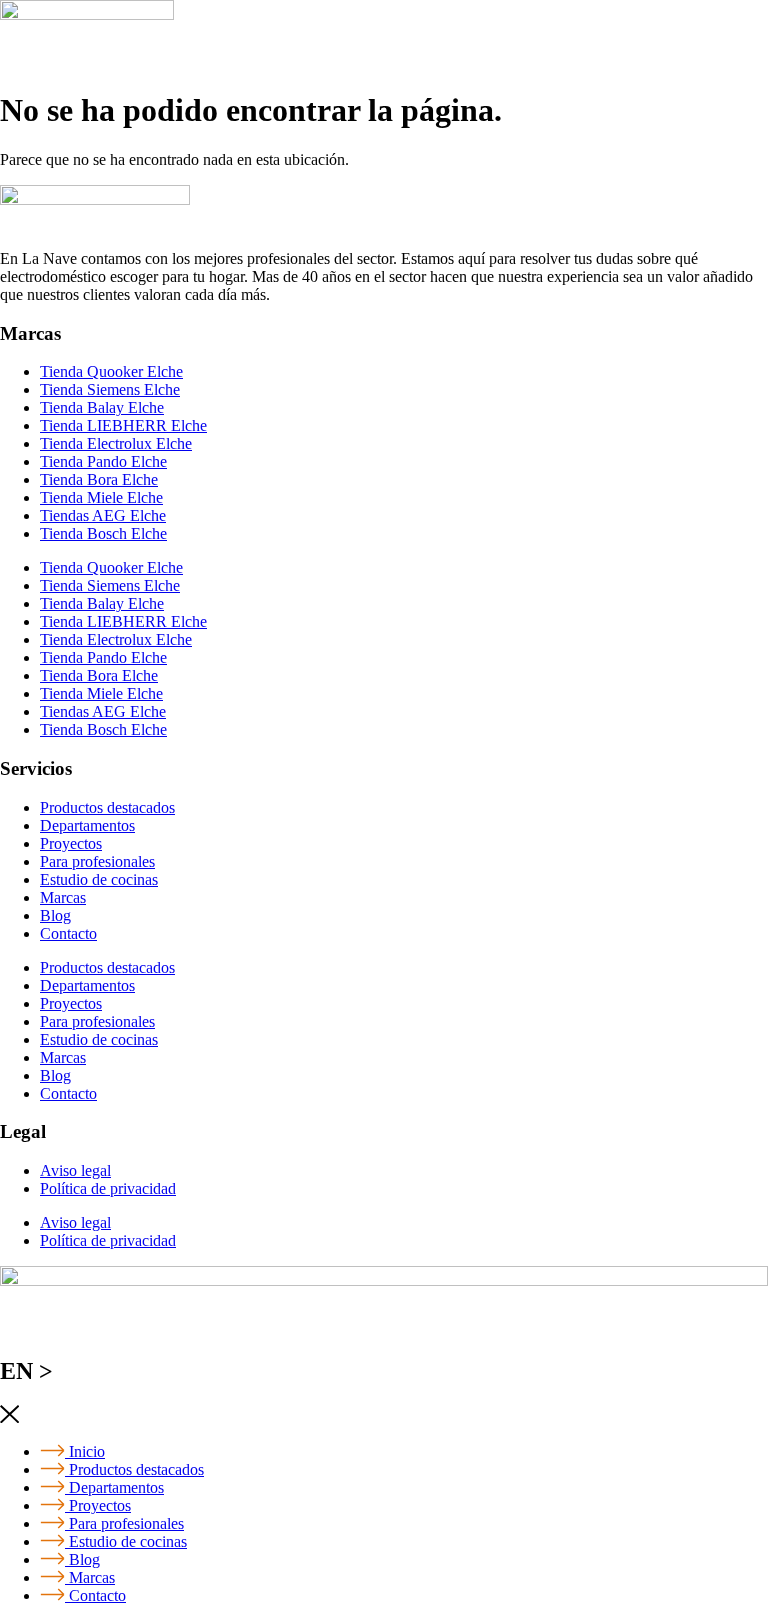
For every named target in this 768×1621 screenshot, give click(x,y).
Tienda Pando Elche (103, 461)
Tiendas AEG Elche (103, 515)
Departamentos (87, 825)
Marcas (63, 897)
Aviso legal (75, 1170)
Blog (55, 915)
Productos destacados (107, 807)
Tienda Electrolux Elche (116, 443)
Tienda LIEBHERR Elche (123, 425)
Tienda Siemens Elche (110, 389)
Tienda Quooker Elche (111, 371)
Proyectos (71, 843)
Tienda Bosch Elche (103, 533)
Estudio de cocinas (99, 879)
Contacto (68, 933)
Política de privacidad (108, 1188)
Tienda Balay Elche (102, 407)
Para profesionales (97, 861)
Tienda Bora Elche (99, 479)
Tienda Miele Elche (101, 497)
